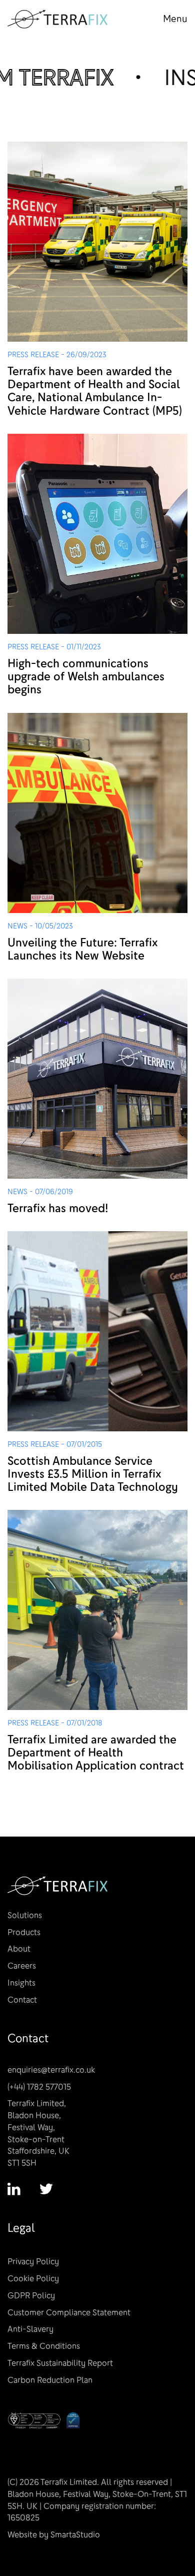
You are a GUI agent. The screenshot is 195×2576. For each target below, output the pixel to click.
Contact (22, 2000)
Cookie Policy (33, 2279)
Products (24, 1932)
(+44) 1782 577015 (39, 2087)
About (19, 1949)
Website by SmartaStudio (54, 2535)
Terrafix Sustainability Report (60, 2363)
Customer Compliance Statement (69, 2313)
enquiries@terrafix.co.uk (51, 2070)
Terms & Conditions (44, 2346)
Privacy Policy (33, 2262)
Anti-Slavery (30, 2329)
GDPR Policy (31, 2296)
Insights (21, 1983)
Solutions (25, 1915)
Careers (22, 1966)
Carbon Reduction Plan (50, 2380)
